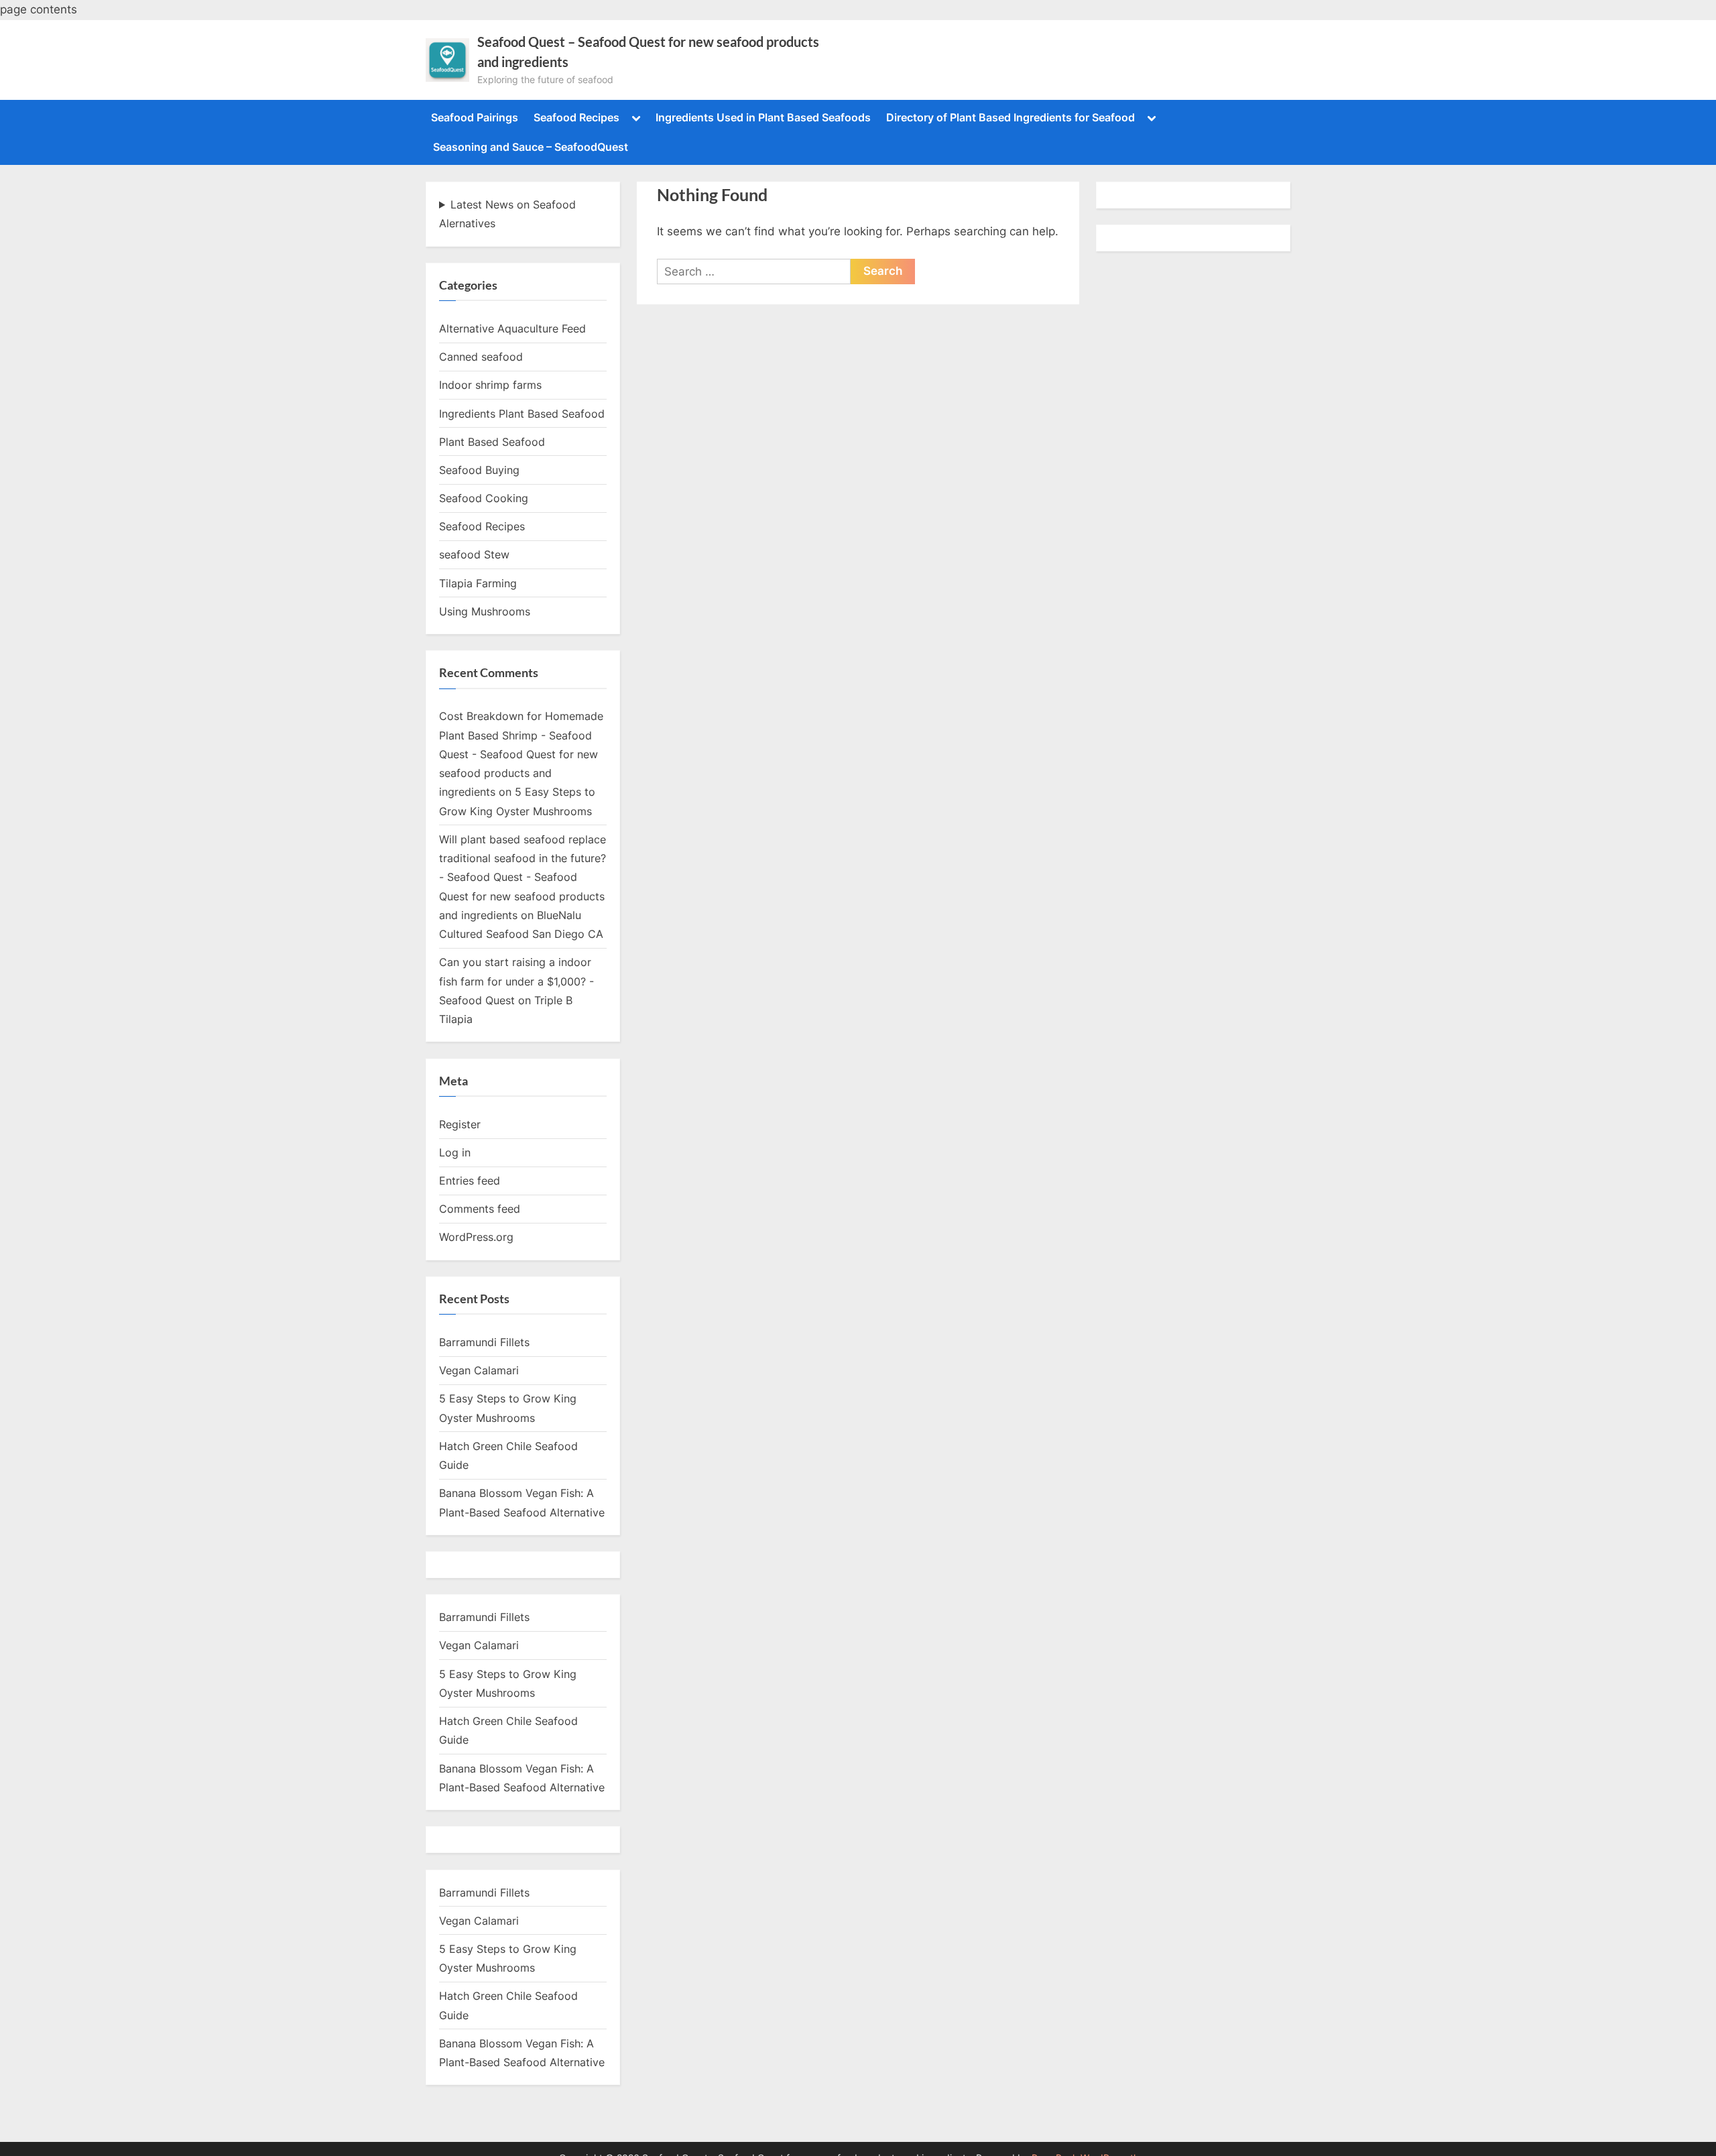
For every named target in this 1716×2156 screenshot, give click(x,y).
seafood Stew (474, 554)
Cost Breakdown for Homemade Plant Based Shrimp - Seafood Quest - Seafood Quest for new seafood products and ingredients (521, 754)
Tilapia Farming (478, 583)
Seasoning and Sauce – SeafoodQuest (531, 147)
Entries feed (470, 1181)
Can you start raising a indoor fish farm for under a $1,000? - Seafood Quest (516, 981)
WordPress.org (476, 1237)
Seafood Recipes (576, 117)
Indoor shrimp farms (490, 385)
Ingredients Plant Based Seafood (522, 414)
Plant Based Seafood (492, 442)
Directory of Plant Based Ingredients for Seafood (1010, 117)
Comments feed (480, 1209)
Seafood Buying (479, 470)
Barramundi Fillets (484, 1342)
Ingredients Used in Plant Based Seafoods (763, 117)
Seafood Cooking (484, 498)
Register (460, 1124)
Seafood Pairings (475, 117)
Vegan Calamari (479, 1370)
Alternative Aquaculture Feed (512, 328)
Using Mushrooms (485, 611)
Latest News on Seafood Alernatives (507, 214)
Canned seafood (481, 357)
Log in (455, 1152)
